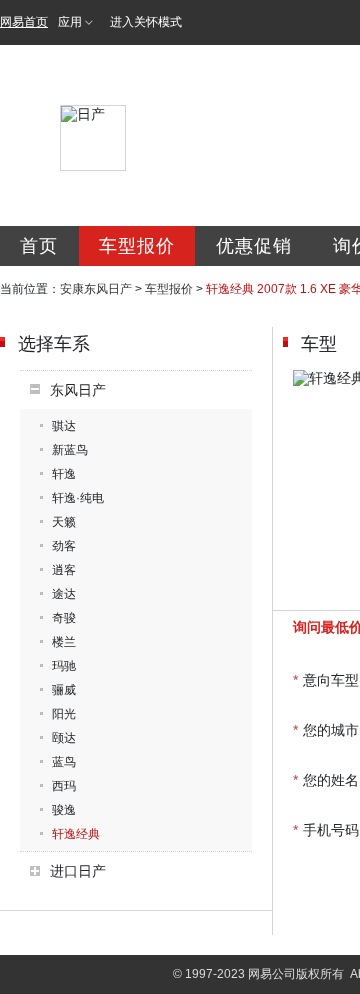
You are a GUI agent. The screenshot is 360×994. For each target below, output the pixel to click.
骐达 (64, 426)
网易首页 (24, 22)
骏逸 (64, 810)
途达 (64, 594)
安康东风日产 (96, 289)
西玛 (64, 786)
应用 (70, 22)
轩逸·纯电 (78, 498)
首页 (39, 246)
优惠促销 (254, 246)
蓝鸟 (64, 762)
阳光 (64, 714)
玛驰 (64, 666)
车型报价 (137, 246)
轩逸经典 (76, 834)
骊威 (64, 690)
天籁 (64, 522)
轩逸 (64, 474)
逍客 (64, 570)
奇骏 (64, 618)
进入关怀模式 (146, 22)
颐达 (64, 738)
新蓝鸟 (70, 450)
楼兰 (64, 642)
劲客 (64, 546)
